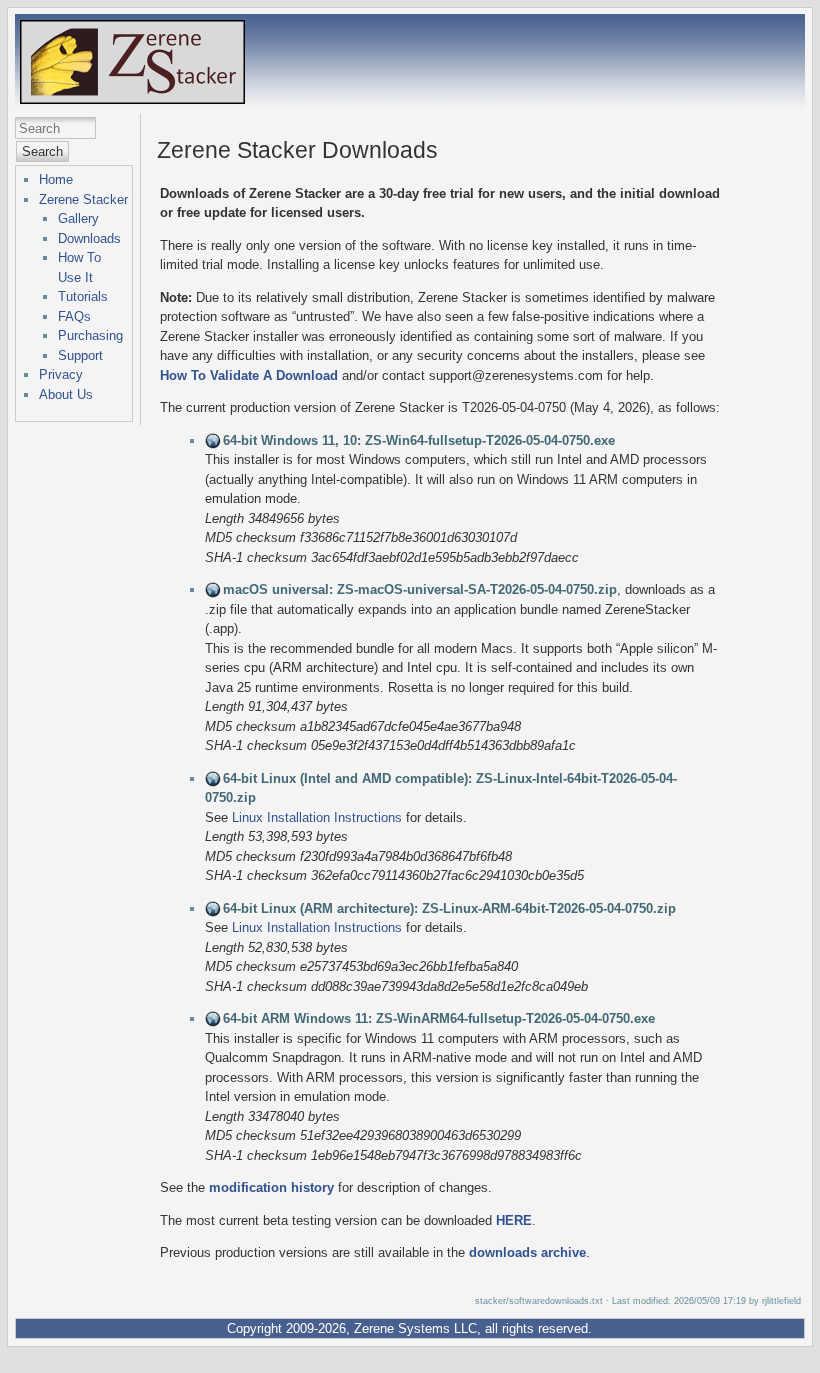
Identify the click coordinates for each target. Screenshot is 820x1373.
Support (80, 355)
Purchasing (90, 335)
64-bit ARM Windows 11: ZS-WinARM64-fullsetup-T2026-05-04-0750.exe (439, 1018)
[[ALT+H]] (132, 98)
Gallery (78, 218)
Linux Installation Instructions (317, 817)
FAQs (74, 316)
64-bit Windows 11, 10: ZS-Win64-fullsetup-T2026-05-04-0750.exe (419, 440)
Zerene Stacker (83, 199)
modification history (271, 1187)
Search (42, 151)
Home (56, 179)
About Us (66, 394)
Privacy (61, 374)
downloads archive (527, 1252)
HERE (514, 1220)
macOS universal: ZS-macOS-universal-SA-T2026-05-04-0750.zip (420, 589)
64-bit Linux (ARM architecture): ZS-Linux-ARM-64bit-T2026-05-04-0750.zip (449, 908)
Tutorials (83, 296)
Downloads (89, 238)
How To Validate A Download (249, 375)
